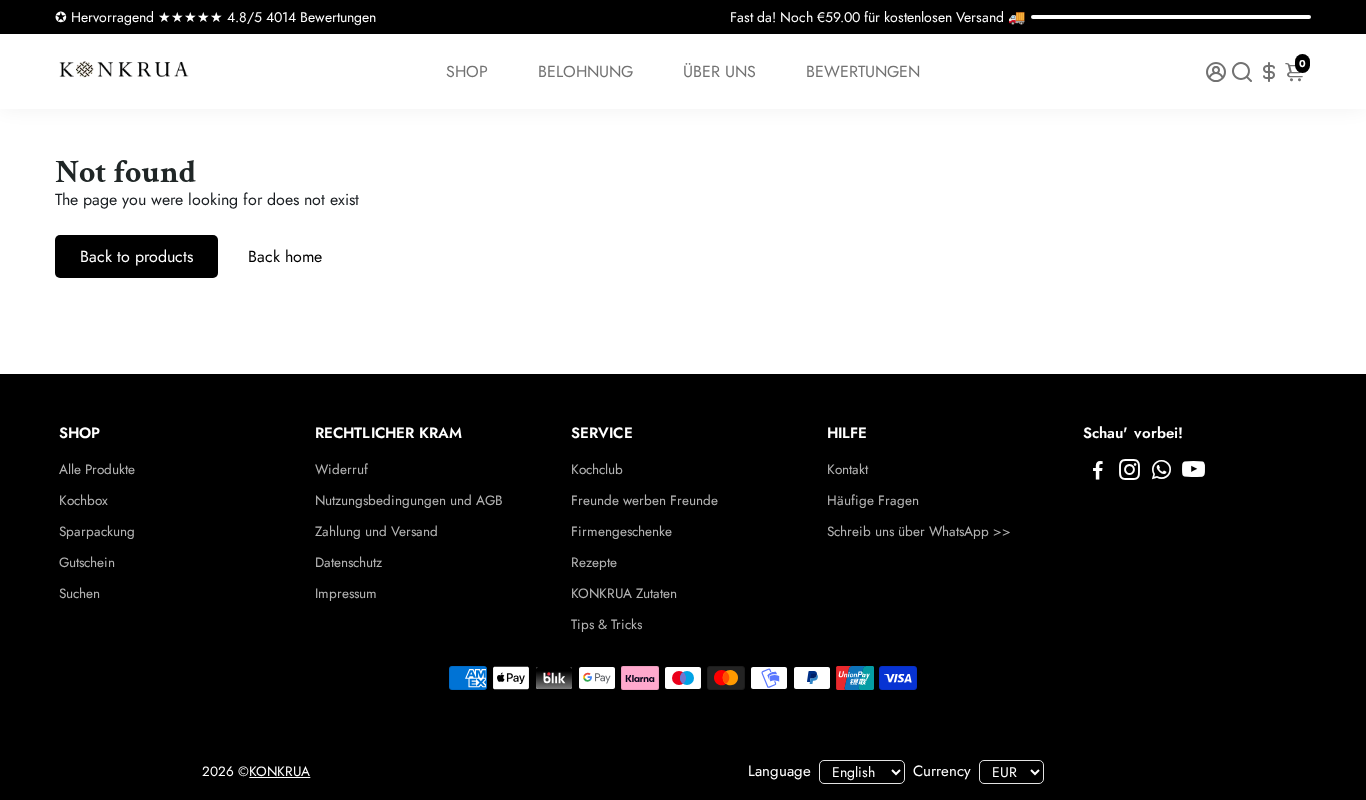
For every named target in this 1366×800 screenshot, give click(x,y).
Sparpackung (97, 531)
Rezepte (594, 562)
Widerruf (341, 469)
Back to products (136, 256)
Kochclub (597, 469)
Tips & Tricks (606, 624)
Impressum (346, 593)
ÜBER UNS (719, 71)
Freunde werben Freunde (644, 500)
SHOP (467, 71)
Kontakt (847, 469)
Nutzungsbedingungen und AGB (409, 500)
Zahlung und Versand (376, 531)
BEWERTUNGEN (863, 71)
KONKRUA (279, 771)
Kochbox (83, 500)
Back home (285, 256)
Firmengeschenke (621, 531)
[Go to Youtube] (1193, 473)
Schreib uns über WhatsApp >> (919, 531)
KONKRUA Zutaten (624, 593)
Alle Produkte (97, 469)
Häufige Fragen (873, 500)
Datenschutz (348, 562)
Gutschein (87, 562)
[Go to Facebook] (1098, 473)
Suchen (79, 593)
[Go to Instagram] (1129, 473)
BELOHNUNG (585, 71)
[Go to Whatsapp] (1161, 473)
